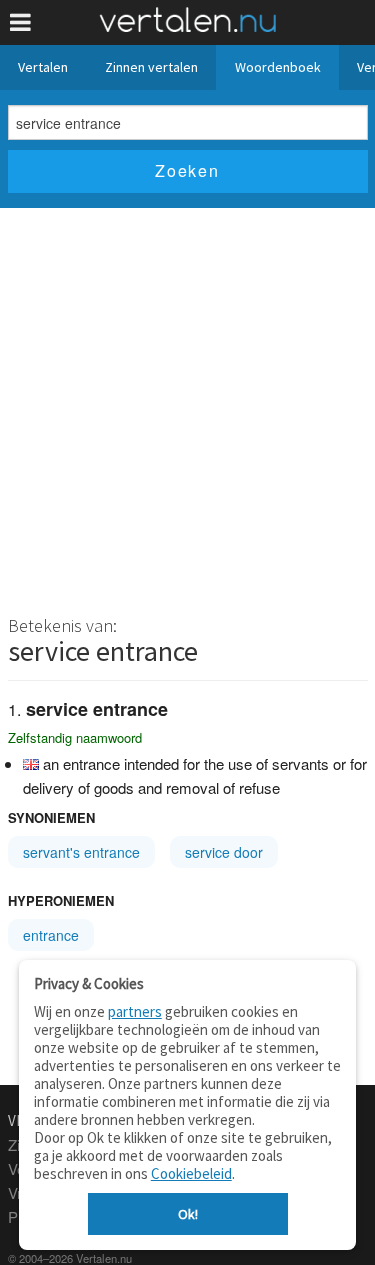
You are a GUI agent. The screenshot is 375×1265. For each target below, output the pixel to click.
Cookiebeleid (191, 1173)
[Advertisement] (187, 405)
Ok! (188, 1214)
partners (135, 1011)
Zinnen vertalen (151, 67)
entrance (51, 935)
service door (224, 852)
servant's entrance (81, 852)
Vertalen (43, 67)
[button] (20, 22)
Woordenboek (278, 67)
